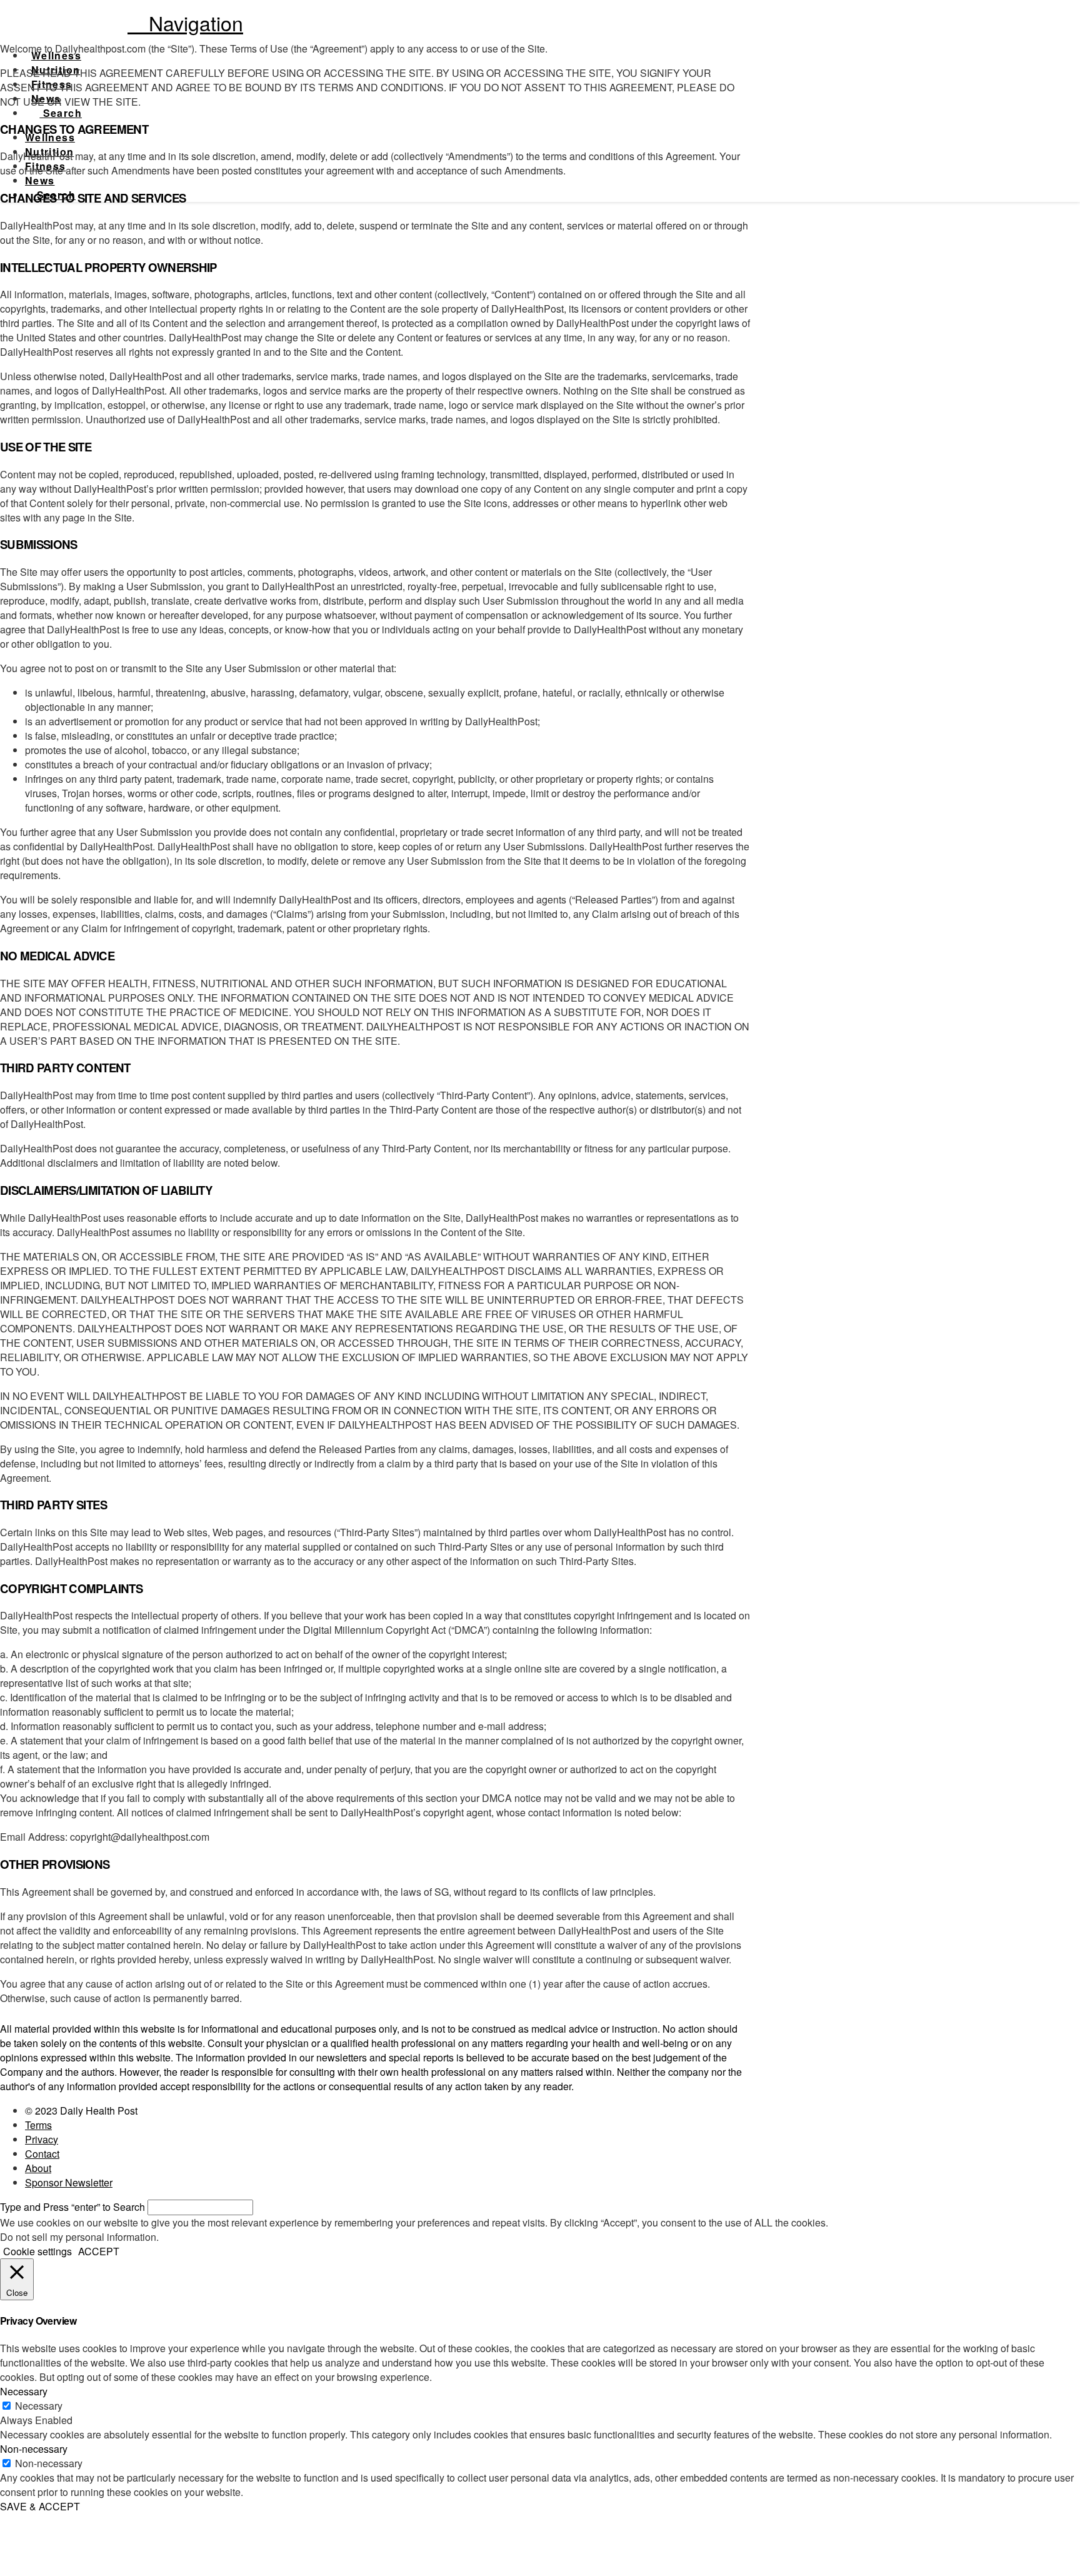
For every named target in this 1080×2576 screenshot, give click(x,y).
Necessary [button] (24, 2391)
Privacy (42, 2139)
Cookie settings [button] (37, 2251)
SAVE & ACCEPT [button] (40, 2506)
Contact (42, 2154)
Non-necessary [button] (34, 2449)
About (38, 2168)
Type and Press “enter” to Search (72, 2207)
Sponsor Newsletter (69, 2182)
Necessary (39, 2406)
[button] (185, 23)
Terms (38, 2125)
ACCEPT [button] (99, 2251)
